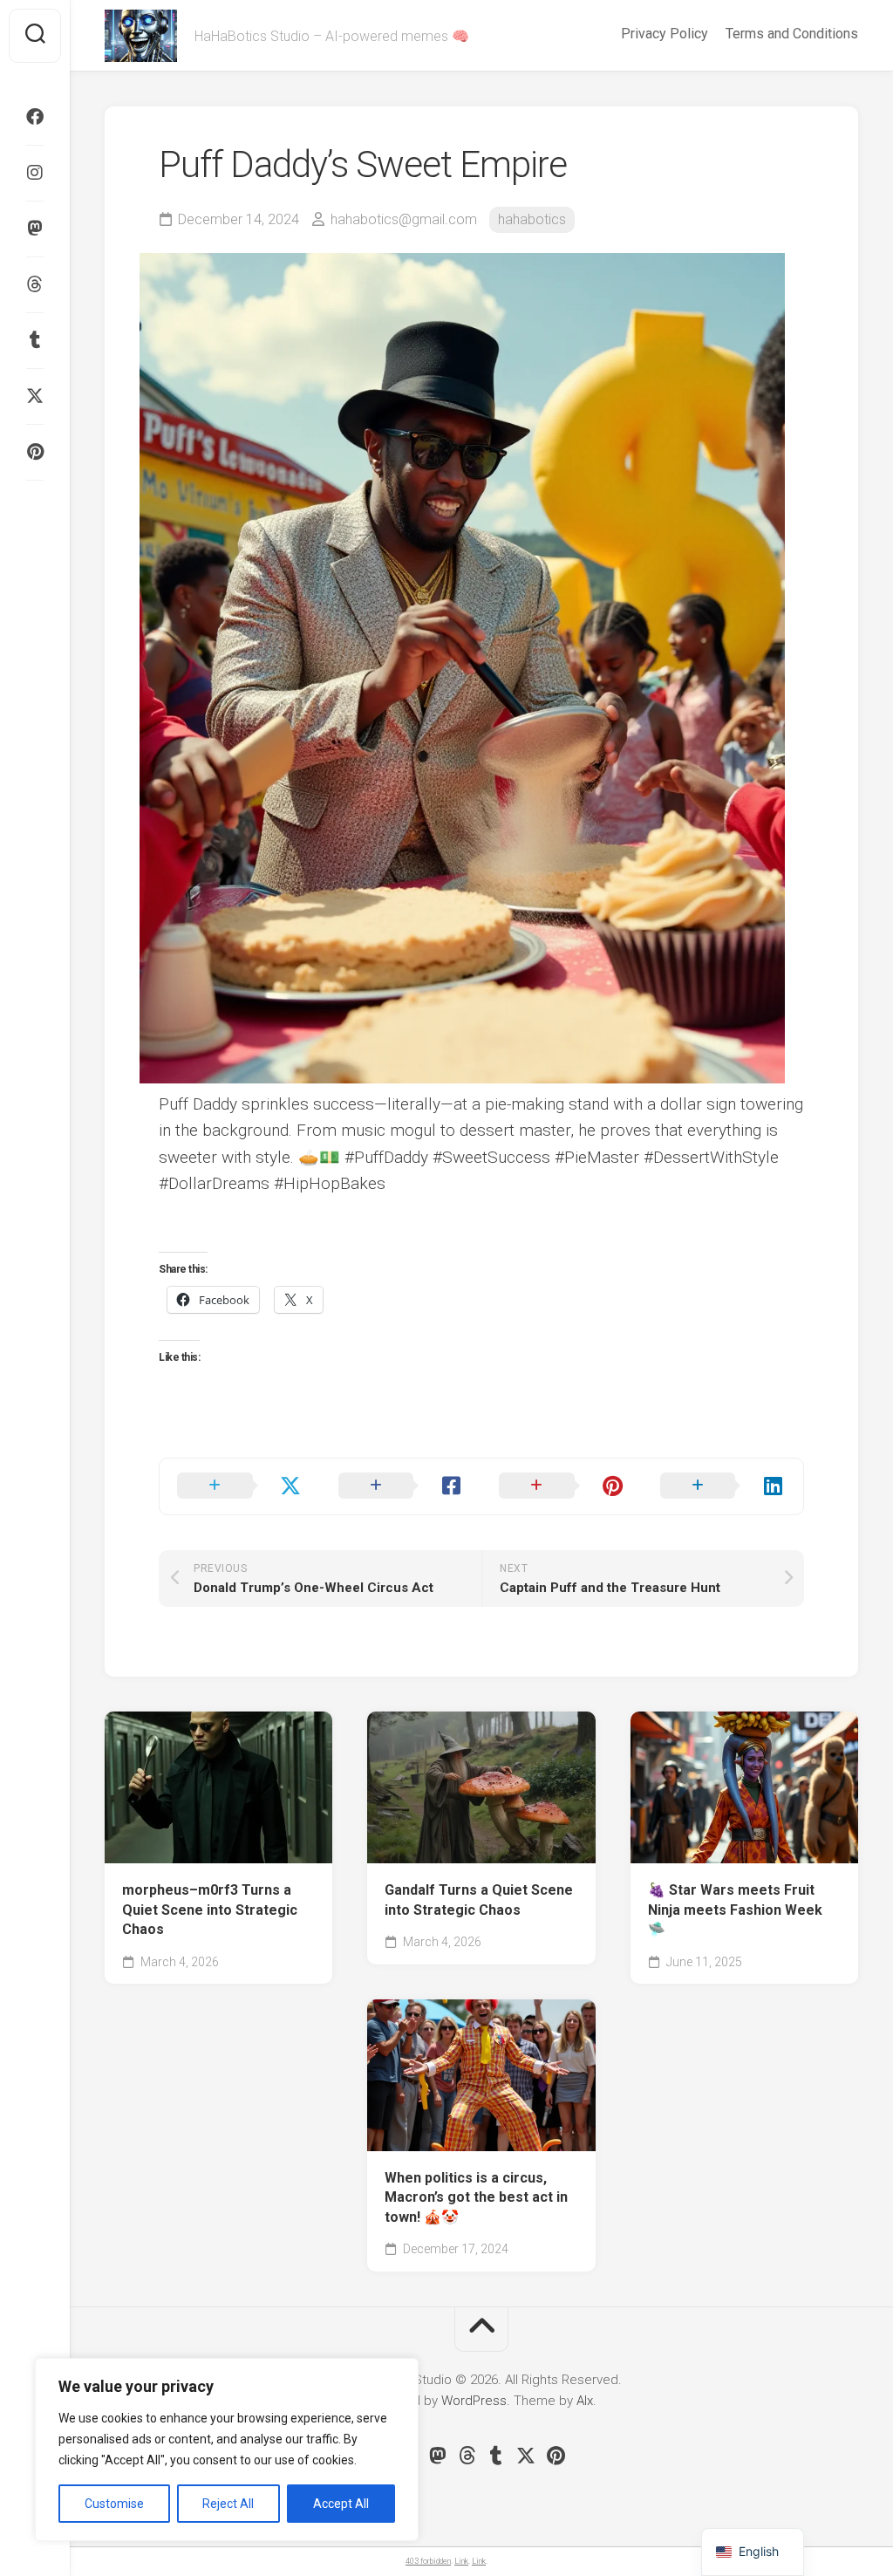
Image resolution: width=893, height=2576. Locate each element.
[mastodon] (35, 229)
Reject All (228, 2504)
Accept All (341, 2504)
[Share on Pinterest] (562, 1486)
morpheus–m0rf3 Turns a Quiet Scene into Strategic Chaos (210, 1910)
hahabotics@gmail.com (404, 219)
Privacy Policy (665, 34)
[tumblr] (35, 340)
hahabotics (532, 219)
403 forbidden (428, 2561)
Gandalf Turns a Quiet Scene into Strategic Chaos (479, 1900)
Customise (114, 2504)
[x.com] (35, 396)
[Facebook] (35, 117)
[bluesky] (35, 506)
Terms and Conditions (792, 34)
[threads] (35, 284)
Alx (585, 2401)
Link (461, 2561)
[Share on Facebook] (402, 1486)
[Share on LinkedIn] (723, 1486)
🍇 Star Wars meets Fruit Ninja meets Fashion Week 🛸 (735, 1910)
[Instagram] (35, 173)
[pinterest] (35, 452)
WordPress (474, 2401)
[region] (227, 2450)
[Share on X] (240, 1486)
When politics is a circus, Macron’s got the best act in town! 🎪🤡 (476, 2197)
